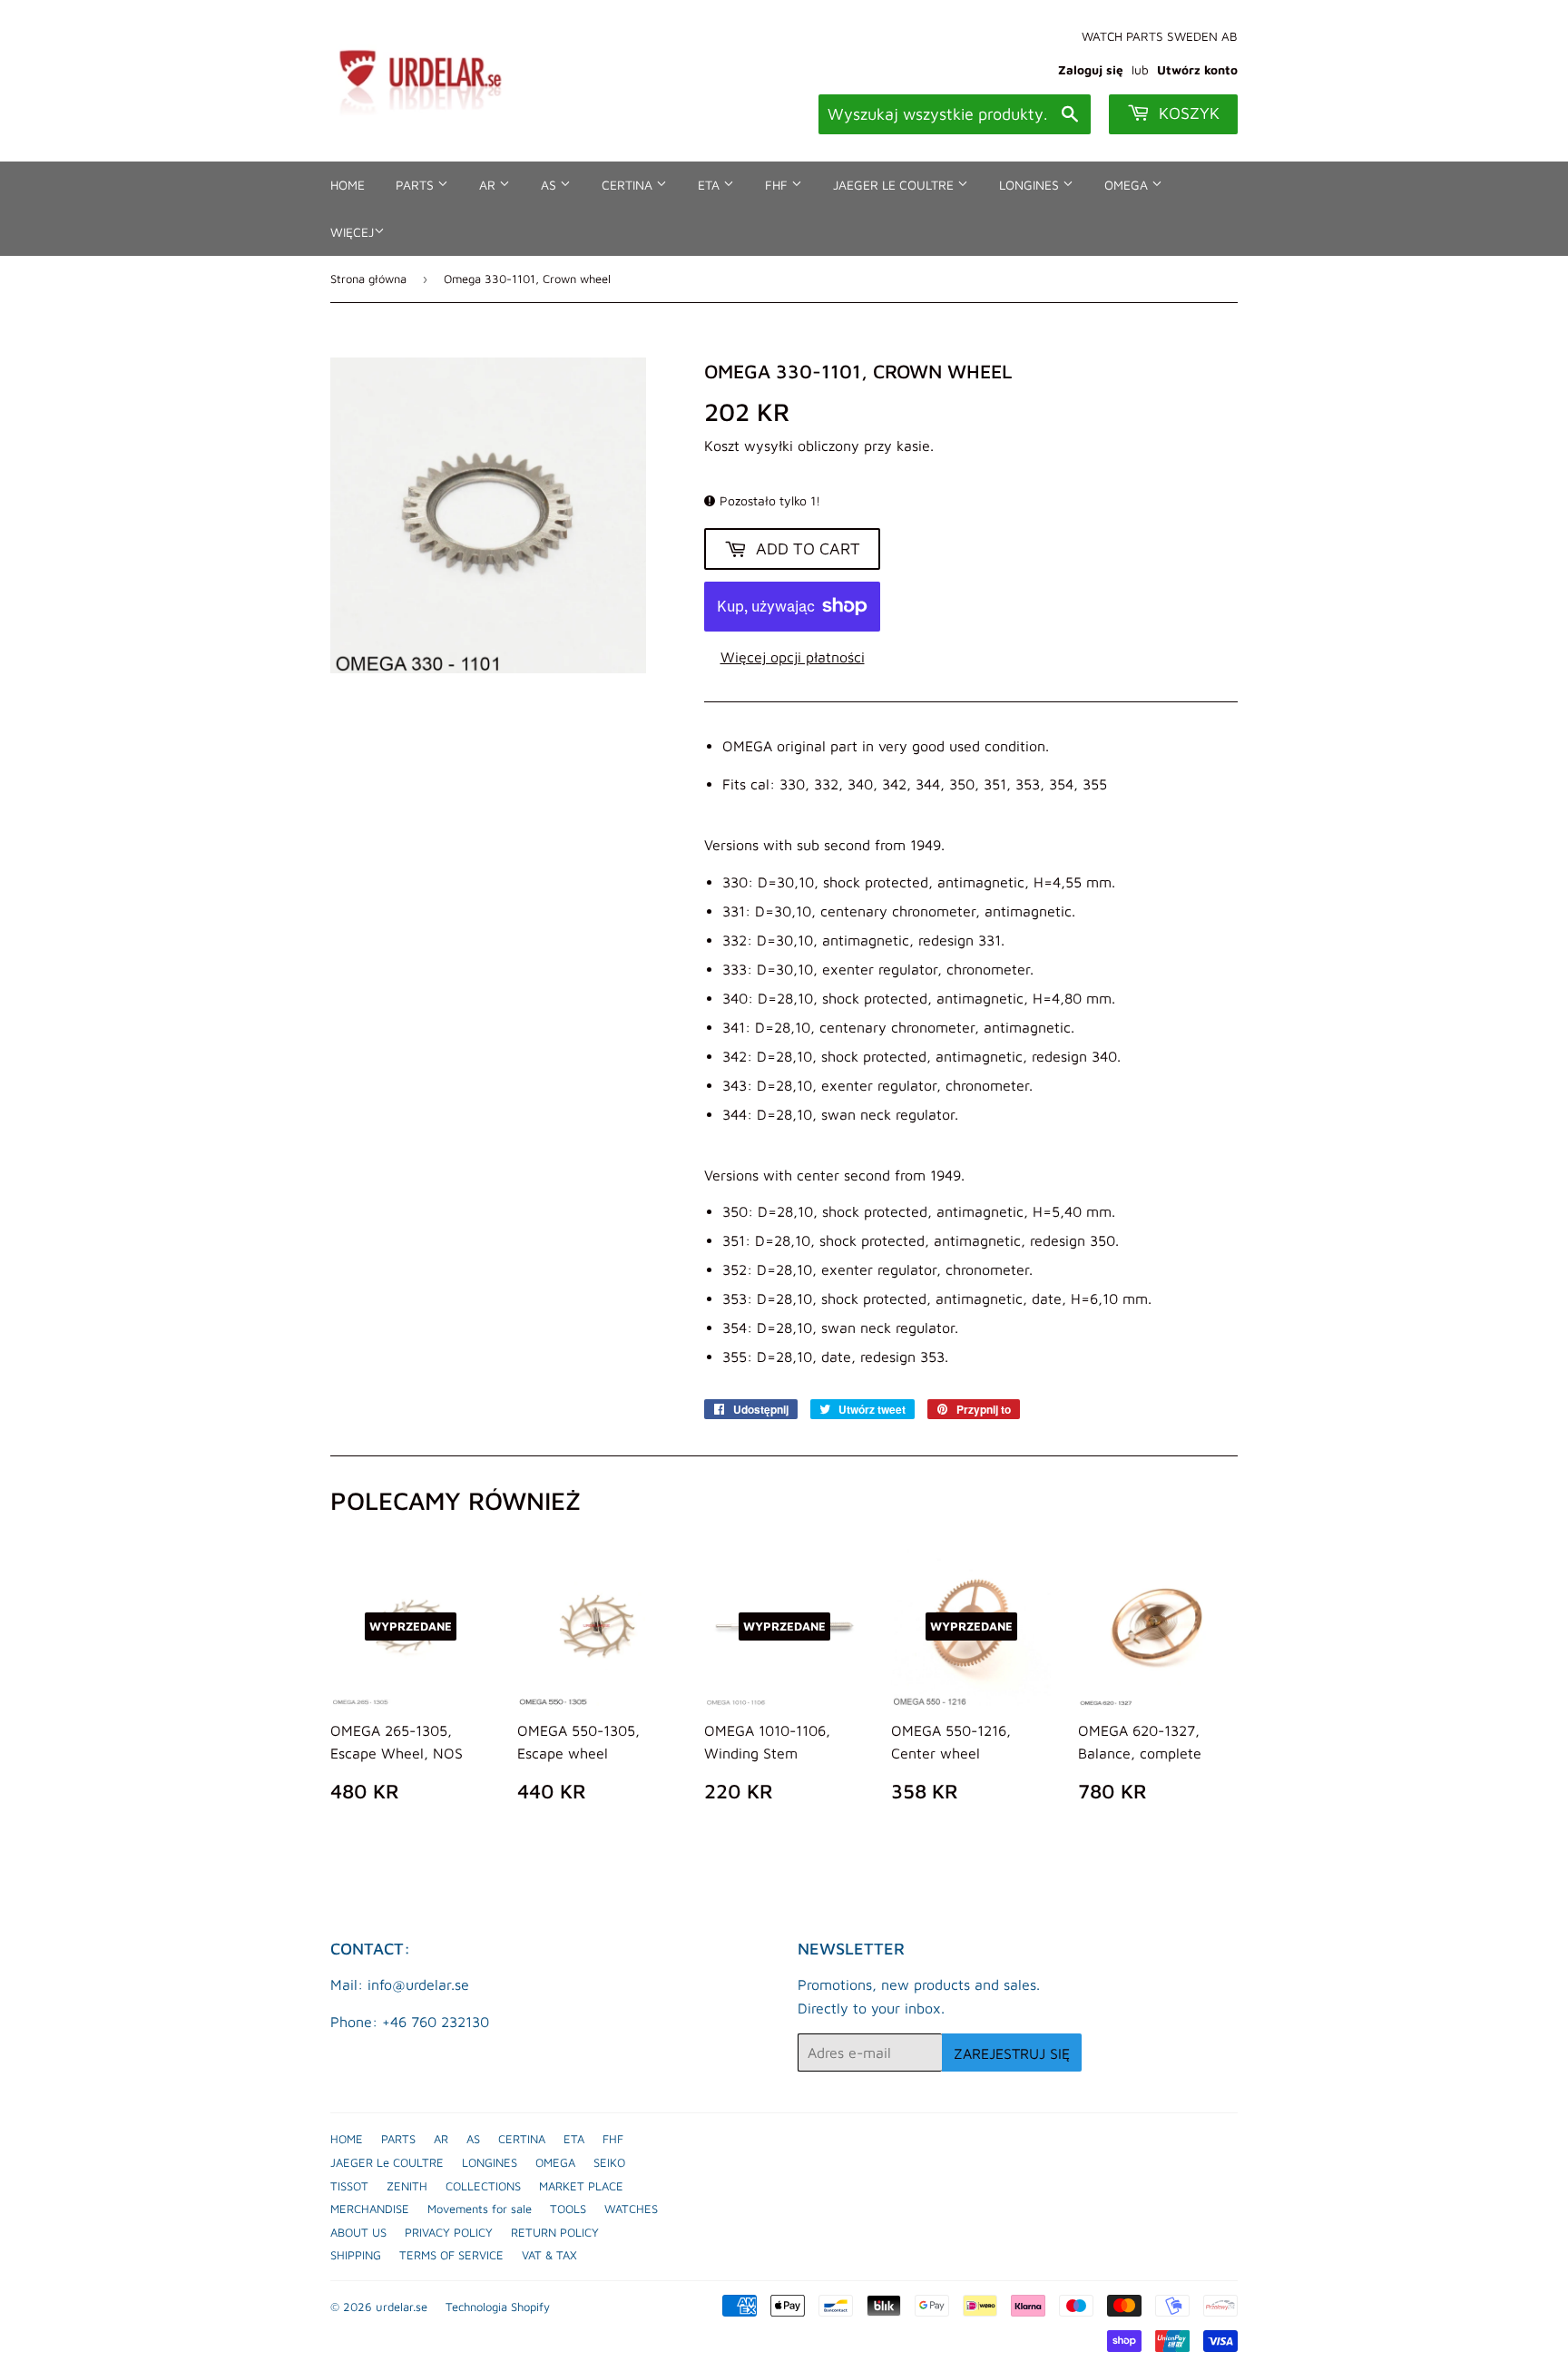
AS (550, 185)
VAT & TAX (549, 2255)
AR (489, 185)
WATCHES (631, 2209)
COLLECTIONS (483, 2186)
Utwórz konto (1197, 70)
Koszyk (1187, 113)
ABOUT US (358, 2232)
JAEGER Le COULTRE (895, 185)
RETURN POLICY (555, 2232)
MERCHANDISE (370, 2209)
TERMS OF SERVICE (451, 2255)
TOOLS (568, 2209)
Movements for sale (480, 2209)
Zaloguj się (1091, 70)
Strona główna (368, 279)
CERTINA (629, 185)
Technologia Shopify (498, 2307)
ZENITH (407, 2186)
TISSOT (349, 2186)
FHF (778, 185)
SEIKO (609, 2162)
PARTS (416, 185)
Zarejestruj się (1012, 2053)
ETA (710, 185)
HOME (348, 185)
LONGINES (1031, 185)
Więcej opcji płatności (793, 657)
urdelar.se (402, 2307)
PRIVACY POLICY (449, 2232)
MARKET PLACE (581, 2186)
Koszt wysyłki (749, 446)
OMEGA (1128, 185)
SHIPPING (356, 2255)
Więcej (352, 232)
